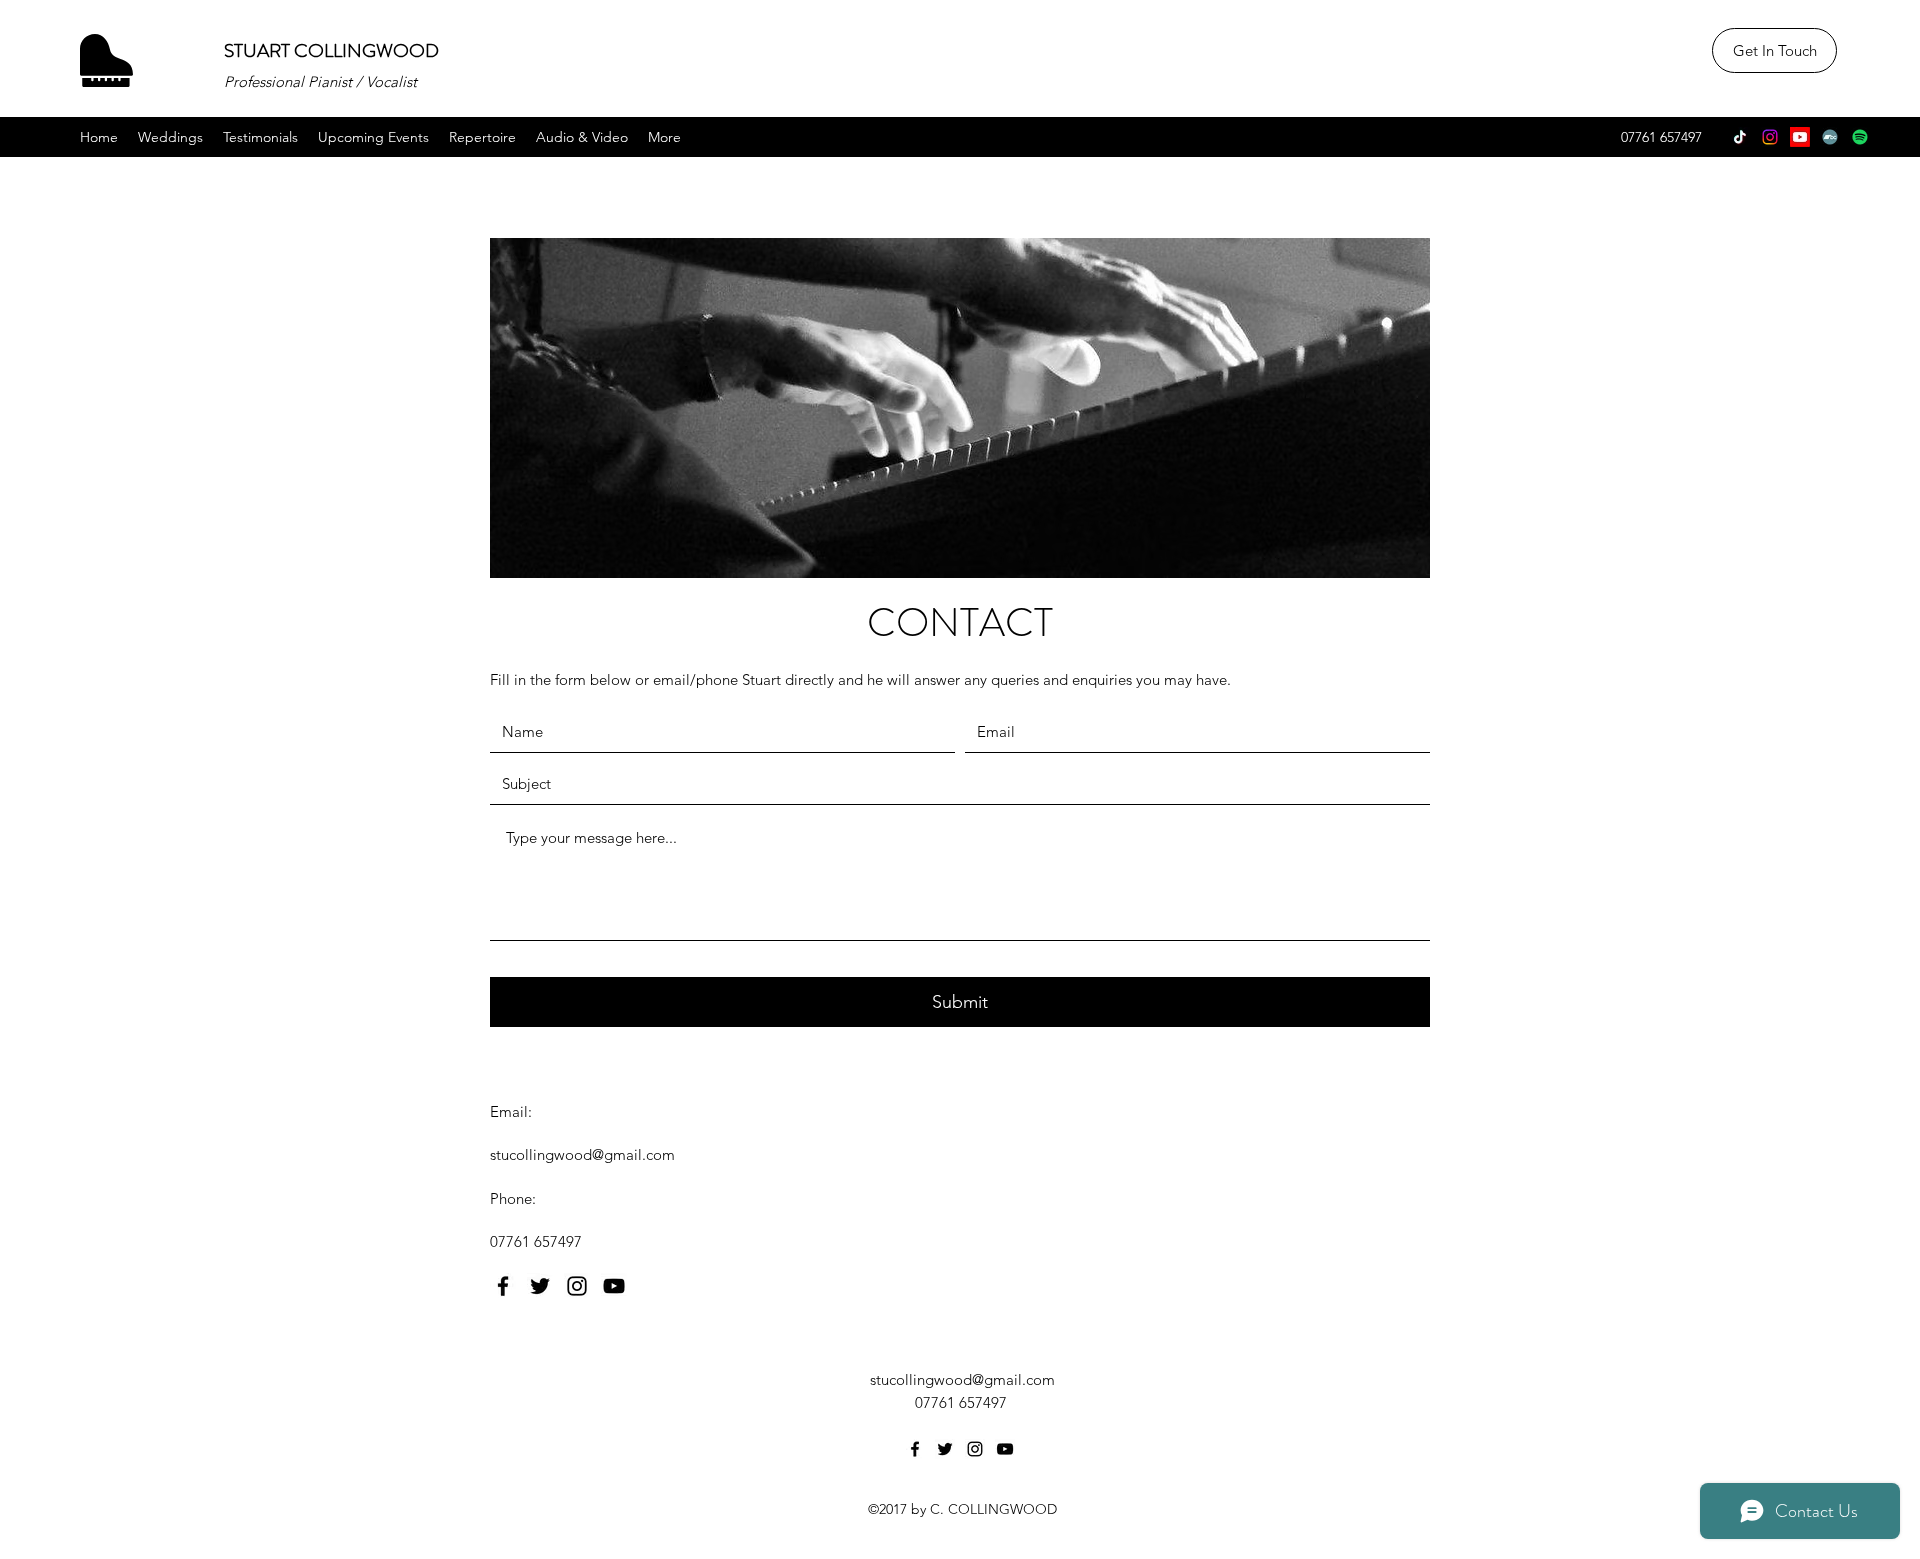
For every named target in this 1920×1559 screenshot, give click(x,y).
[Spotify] (1860, 137)
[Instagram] (1770, 137)
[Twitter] (540, 1286)
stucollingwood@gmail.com (582, 1154)
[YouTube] (1800, 137)
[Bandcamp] (1830, 137)
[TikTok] (1740, 137)
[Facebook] (503, 1286)
